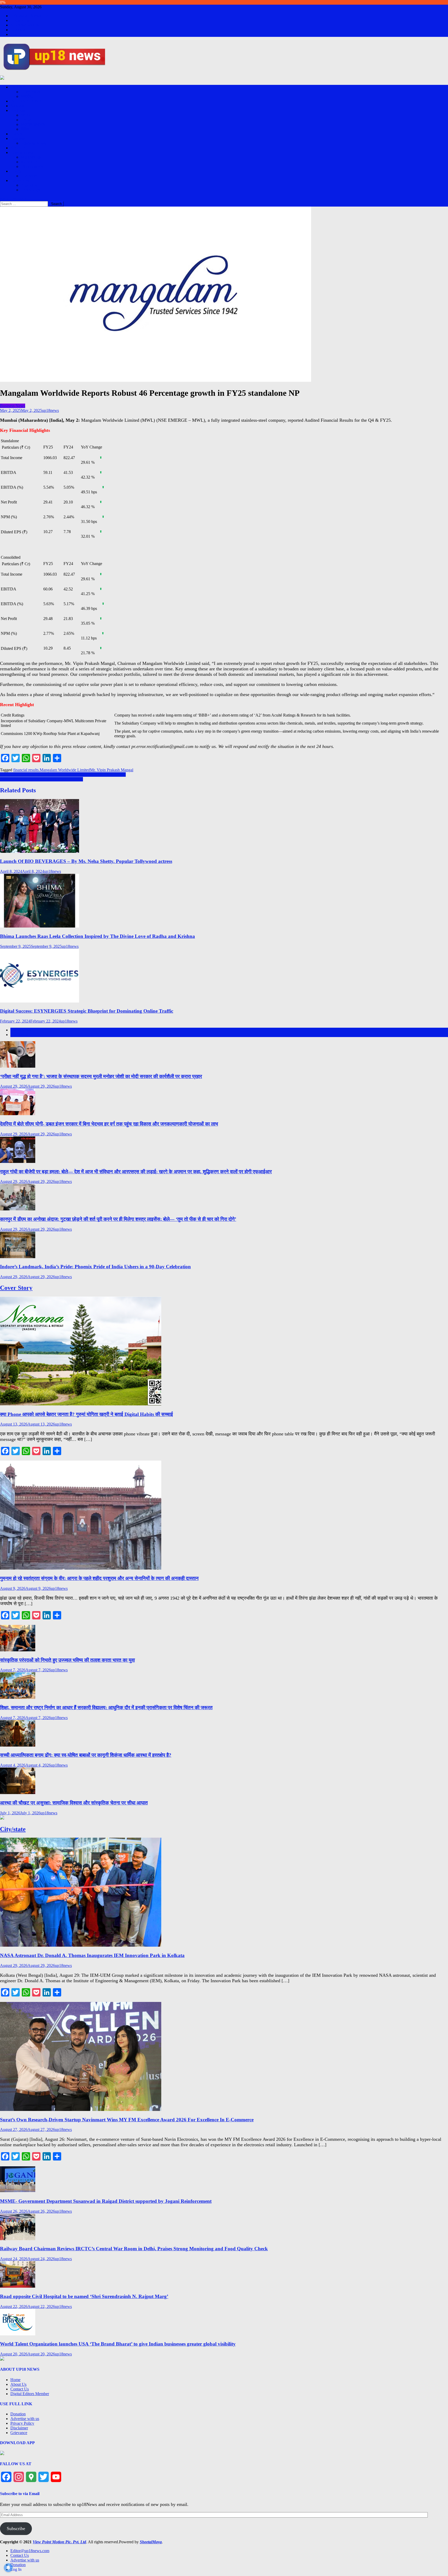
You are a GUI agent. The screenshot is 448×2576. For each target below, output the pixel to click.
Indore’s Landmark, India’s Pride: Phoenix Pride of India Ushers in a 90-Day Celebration (95, 1267)
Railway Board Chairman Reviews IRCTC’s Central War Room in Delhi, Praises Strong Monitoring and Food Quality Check (134, 2249)
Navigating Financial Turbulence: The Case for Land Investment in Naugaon (63, 775)
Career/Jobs (20, 180)
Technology (30, 190)
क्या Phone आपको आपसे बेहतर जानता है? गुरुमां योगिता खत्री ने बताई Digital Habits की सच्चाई (86, 1414)
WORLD (29, 115)
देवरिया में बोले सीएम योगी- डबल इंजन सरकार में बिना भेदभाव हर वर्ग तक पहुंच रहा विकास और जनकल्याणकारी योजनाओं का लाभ (109, 1124)
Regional (18, 110)
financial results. (26, 770)
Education (29, 185)
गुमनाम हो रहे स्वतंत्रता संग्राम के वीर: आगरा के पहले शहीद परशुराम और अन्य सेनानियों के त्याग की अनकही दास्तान (99, 1578)
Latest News (21, 1030)
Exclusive (18, 87)
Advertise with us (25, 25)
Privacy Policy (22, 2423)
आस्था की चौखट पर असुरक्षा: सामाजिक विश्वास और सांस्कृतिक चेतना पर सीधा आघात (74, 1803)
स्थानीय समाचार (33, 124)
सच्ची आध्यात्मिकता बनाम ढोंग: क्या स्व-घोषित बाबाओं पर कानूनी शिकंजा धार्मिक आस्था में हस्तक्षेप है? (86, 1755)
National (17, 106)
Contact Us (20, 20)
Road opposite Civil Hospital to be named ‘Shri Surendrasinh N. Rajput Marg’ (84, 2296)
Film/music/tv (32, 166)
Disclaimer (19, 2428)
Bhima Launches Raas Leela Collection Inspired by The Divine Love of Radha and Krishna (97, 936)
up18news (50, 410)
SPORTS (18, 148)
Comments (19, 1035)
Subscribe (16, 2529)
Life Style (29, 176)
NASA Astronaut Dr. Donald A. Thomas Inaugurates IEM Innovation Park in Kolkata (92, 1955)
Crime (26, 120)
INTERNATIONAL (27, 101)
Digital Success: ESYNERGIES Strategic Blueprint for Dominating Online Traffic (87, 1011)
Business (18, 138)
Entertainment (22, 152)
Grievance (19, 2433)
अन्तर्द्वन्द (27, 96)
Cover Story (31, 92)
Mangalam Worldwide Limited (65, 770)
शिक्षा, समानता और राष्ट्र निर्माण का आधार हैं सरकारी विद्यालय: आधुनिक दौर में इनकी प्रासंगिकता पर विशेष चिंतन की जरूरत (106, 1708)
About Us (18, 2384)
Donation (18, 30)
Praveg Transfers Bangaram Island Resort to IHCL (41, 779)
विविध (25, 129)
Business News (33, 143)
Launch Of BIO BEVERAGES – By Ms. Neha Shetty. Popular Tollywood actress (86, 861)
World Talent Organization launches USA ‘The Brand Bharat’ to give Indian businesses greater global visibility (118, 2344)
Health (16, 171)
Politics (16, 134)
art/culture (29, 162)
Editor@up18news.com (30, 16)
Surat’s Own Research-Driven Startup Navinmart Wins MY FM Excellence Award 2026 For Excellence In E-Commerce (127, 2120)
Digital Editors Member (30, 2394)
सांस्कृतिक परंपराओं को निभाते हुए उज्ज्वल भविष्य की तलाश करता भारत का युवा (67, 1660)
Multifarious (31, 157)
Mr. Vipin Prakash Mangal (112, 770)
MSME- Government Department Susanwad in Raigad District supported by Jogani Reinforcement (106, 2201)
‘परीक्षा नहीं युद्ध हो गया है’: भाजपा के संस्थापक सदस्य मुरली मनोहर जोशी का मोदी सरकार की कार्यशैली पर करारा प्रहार (101, 1076)
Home (15, 2380)
